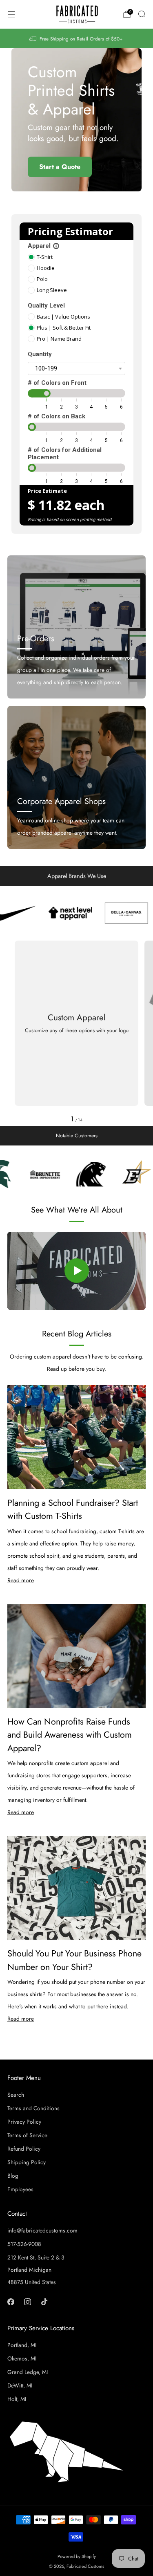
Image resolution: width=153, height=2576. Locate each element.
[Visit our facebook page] (11, 2302)
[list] (76, 913)
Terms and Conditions (33, 2108)
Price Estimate (47, 491)
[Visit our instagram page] (28, 2302)
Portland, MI (22, 2345)
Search (16, 2095)
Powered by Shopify (77, 2556)
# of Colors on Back (57, 416)
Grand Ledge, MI (28, 2372)
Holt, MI (17, 2399)
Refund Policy (24, 2149)
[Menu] (11, 14)
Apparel (44, 246)
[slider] (47, 393)
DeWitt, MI (20, 2385)
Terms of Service (27, 2135)
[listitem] (77, 38)
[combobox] (76, 368)
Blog (13, 2176)
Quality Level (46, 305)
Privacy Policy (24, 2122)
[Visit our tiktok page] (44, 2302)
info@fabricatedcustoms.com (42, 2230)
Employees (20, 2189)
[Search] (142, 14)
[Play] (77, 1271)
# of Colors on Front (57, 383)
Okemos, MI (22, 2358)
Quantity (40, 354)
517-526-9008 (24, 2244)
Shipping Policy (27, 2162)
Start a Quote (60, 167)
